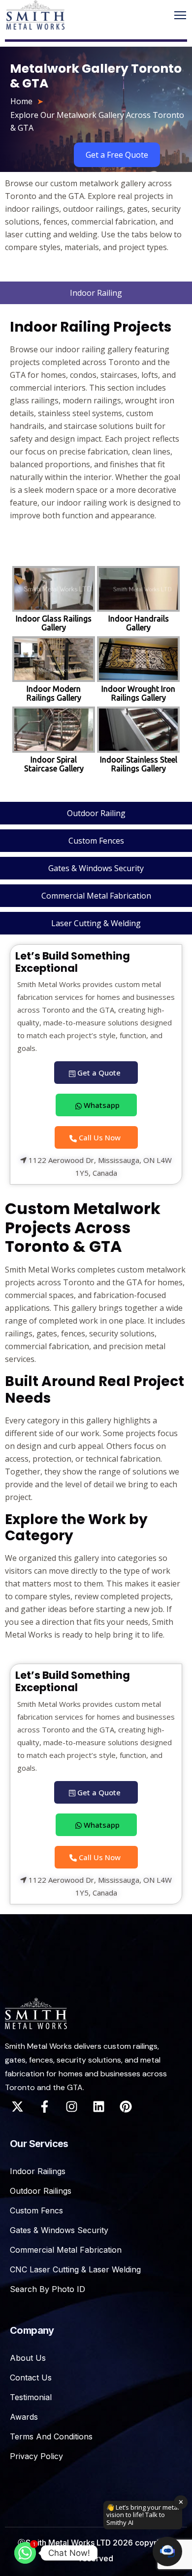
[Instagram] (71, 2107)
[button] (167, 2551)
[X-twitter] (17, 2107)
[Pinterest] (126, 2107)
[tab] (96, 293)
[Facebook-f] (44, 2107)
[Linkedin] (98, 2107)
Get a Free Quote (117, 155)
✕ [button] (181, 2502)
